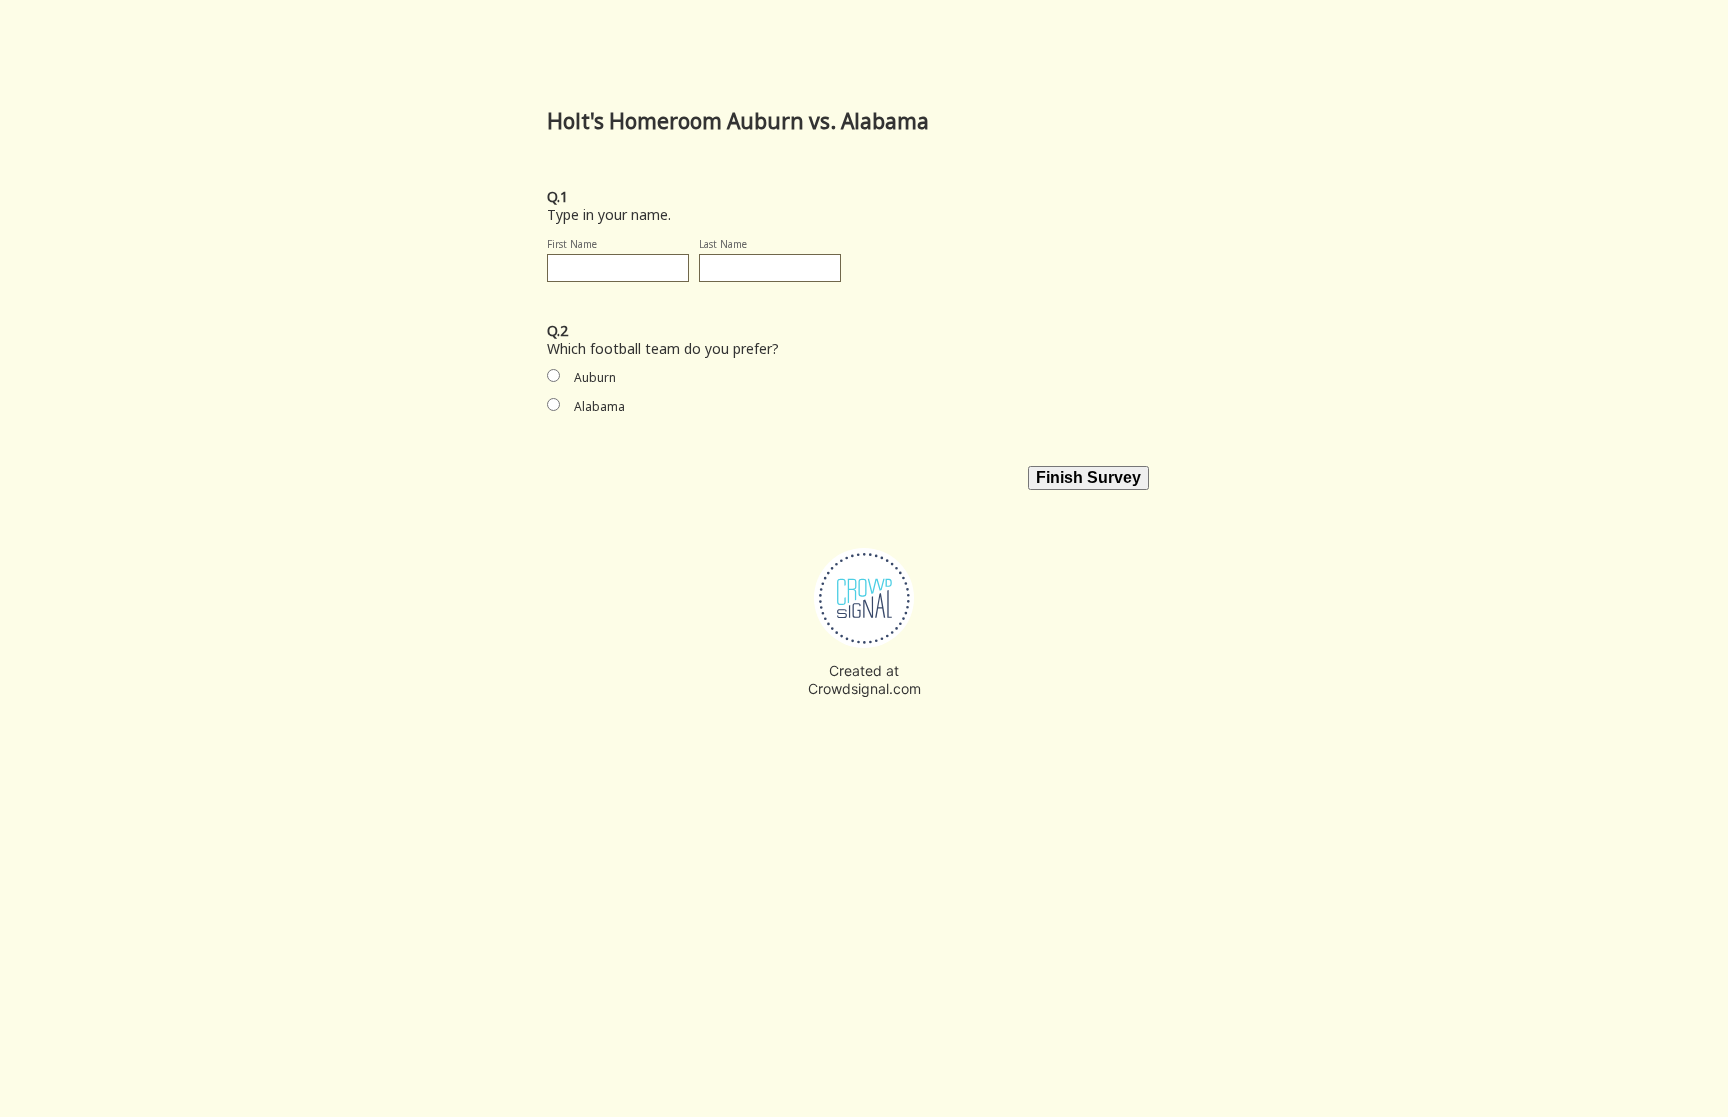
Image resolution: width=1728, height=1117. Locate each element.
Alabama (599, 406)
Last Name (723, 244)
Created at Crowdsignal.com (864, 679)
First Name (572, 244)
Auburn (595, 377)
